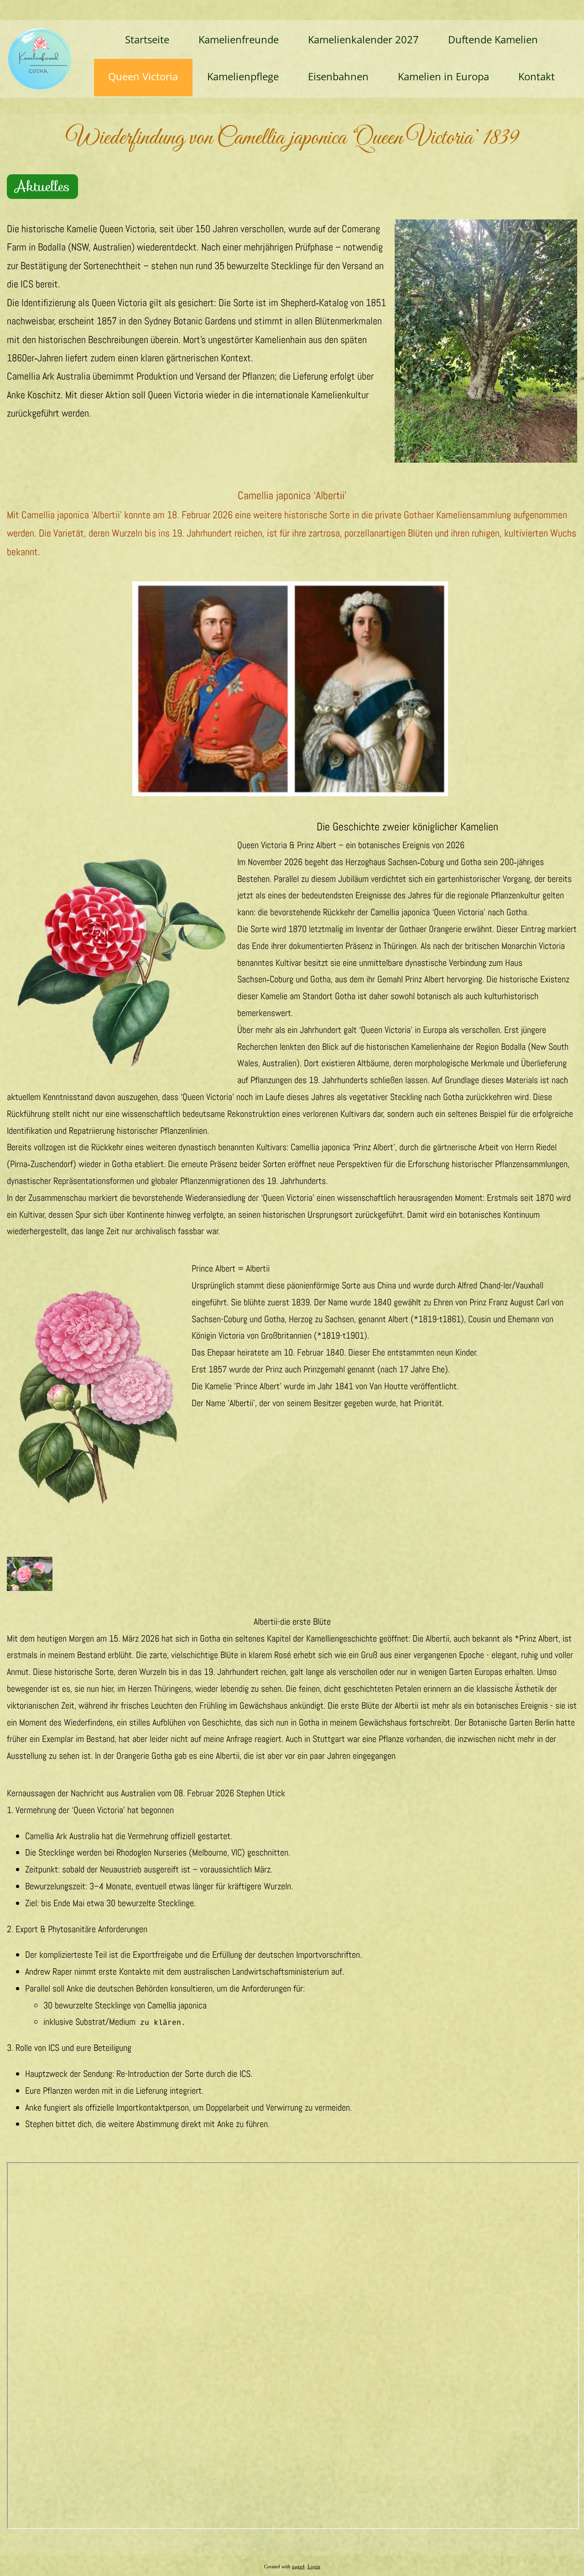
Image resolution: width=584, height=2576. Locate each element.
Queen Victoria (143, 76)
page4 (298, 2567)
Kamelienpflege (243, 76)
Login (314, 2567)
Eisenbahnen (338, 76)
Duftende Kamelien (493, 39)
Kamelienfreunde (239, 39)
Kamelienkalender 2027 (363, 39)
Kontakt (537, 76)
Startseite (147, 39)
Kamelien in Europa (443, 76)
